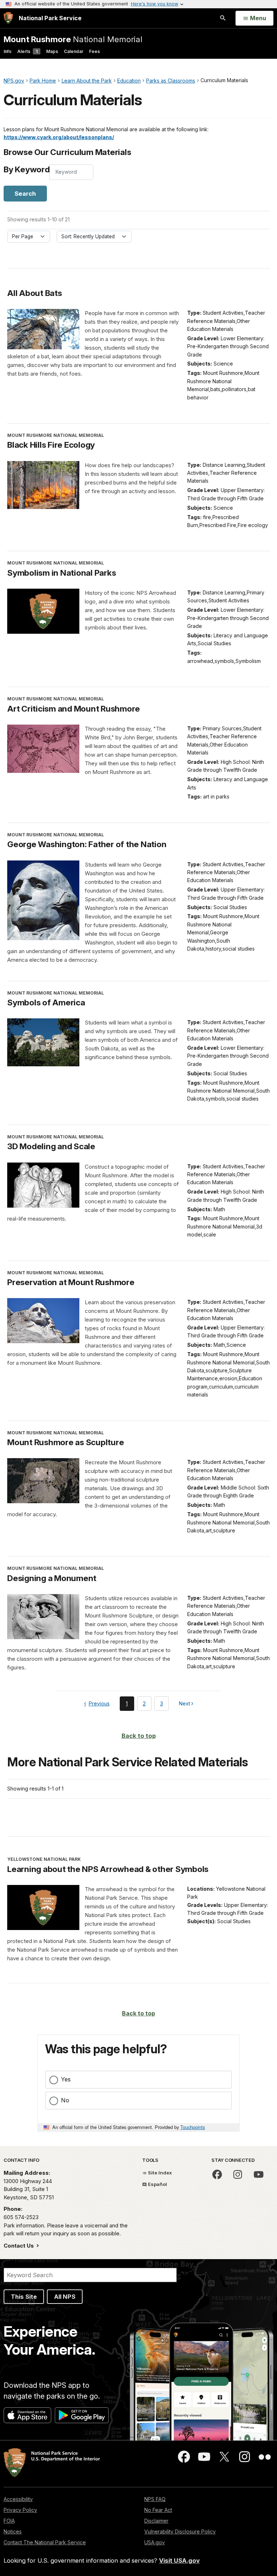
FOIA (9, 2521)
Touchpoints (193, 2127)
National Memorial (73, 39)
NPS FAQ (155, 2499)
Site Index (159, 2173)
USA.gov (155, 2542)
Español (157, 2184)
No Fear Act (158, 2510)
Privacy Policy (20, 2510)
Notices (13, 2531)
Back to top (139, 1736)
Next (185, 1705)
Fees (94, 51)
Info (8, 51)
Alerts (27, 51)
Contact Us (19, 2246)
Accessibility (18, 2499)
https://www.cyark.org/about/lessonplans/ (59, 137)
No (65, 2100)
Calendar (74, 51)
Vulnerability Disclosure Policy (180, 2531)
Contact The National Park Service (45, 2542)
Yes (66, 2079)
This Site (24, 2297)
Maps (52, 51)
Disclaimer (156, 2521)
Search (25, 194)
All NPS (65, 2297)
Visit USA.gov (179, 2560)
